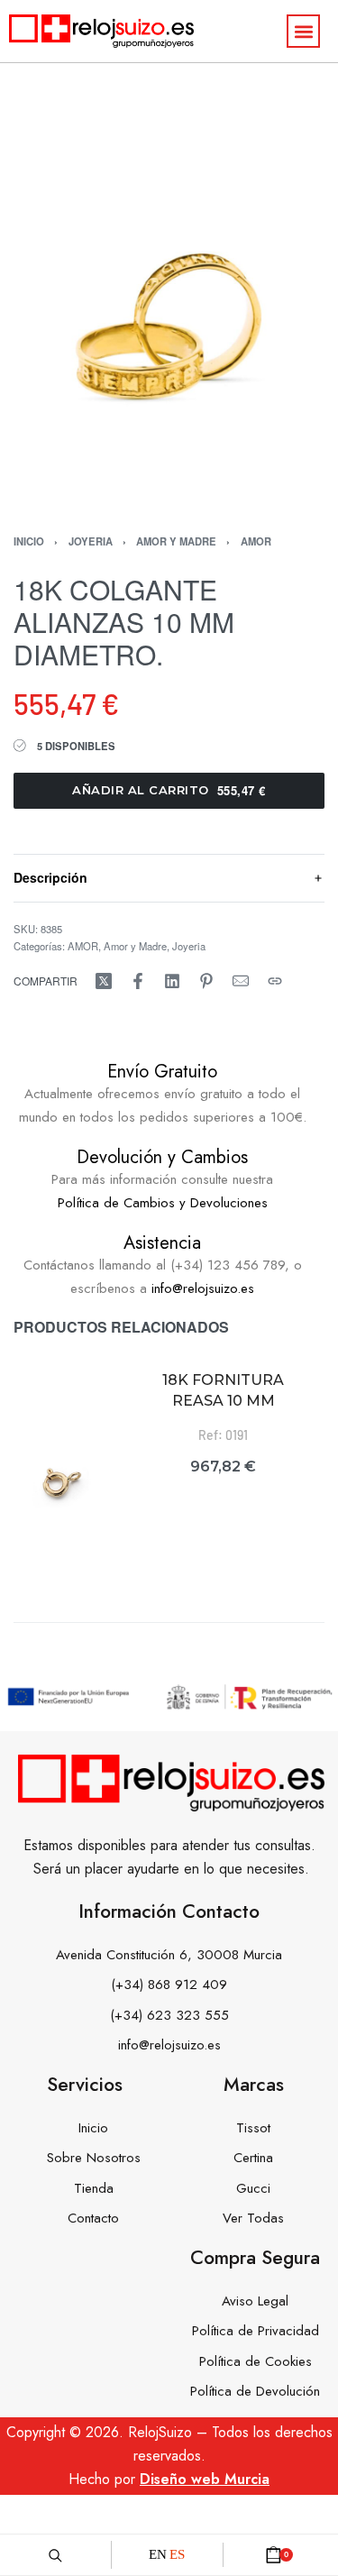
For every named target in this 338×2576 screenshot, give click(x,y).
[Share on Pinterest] (206, 981)
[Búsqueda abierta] (55, 2554)
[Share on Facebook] (138, 981)
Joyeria (91, 541)
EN (158, 2554)
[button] (303, 31)
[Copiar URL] (275, 981)
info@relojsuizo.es (203, 1288)
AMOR (256, 541)
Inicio (29, 541)
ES (177, 2554)
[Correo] (241, 981)
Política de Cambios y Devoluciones (163, 1203)
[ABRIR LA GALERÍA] (169, 336)
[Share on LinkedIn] (172, 981)
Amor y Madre (176, 541)
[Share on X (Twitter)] (104, 981)
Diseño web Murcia (205, 2479)
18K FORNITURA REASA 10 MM (223, 1390)
